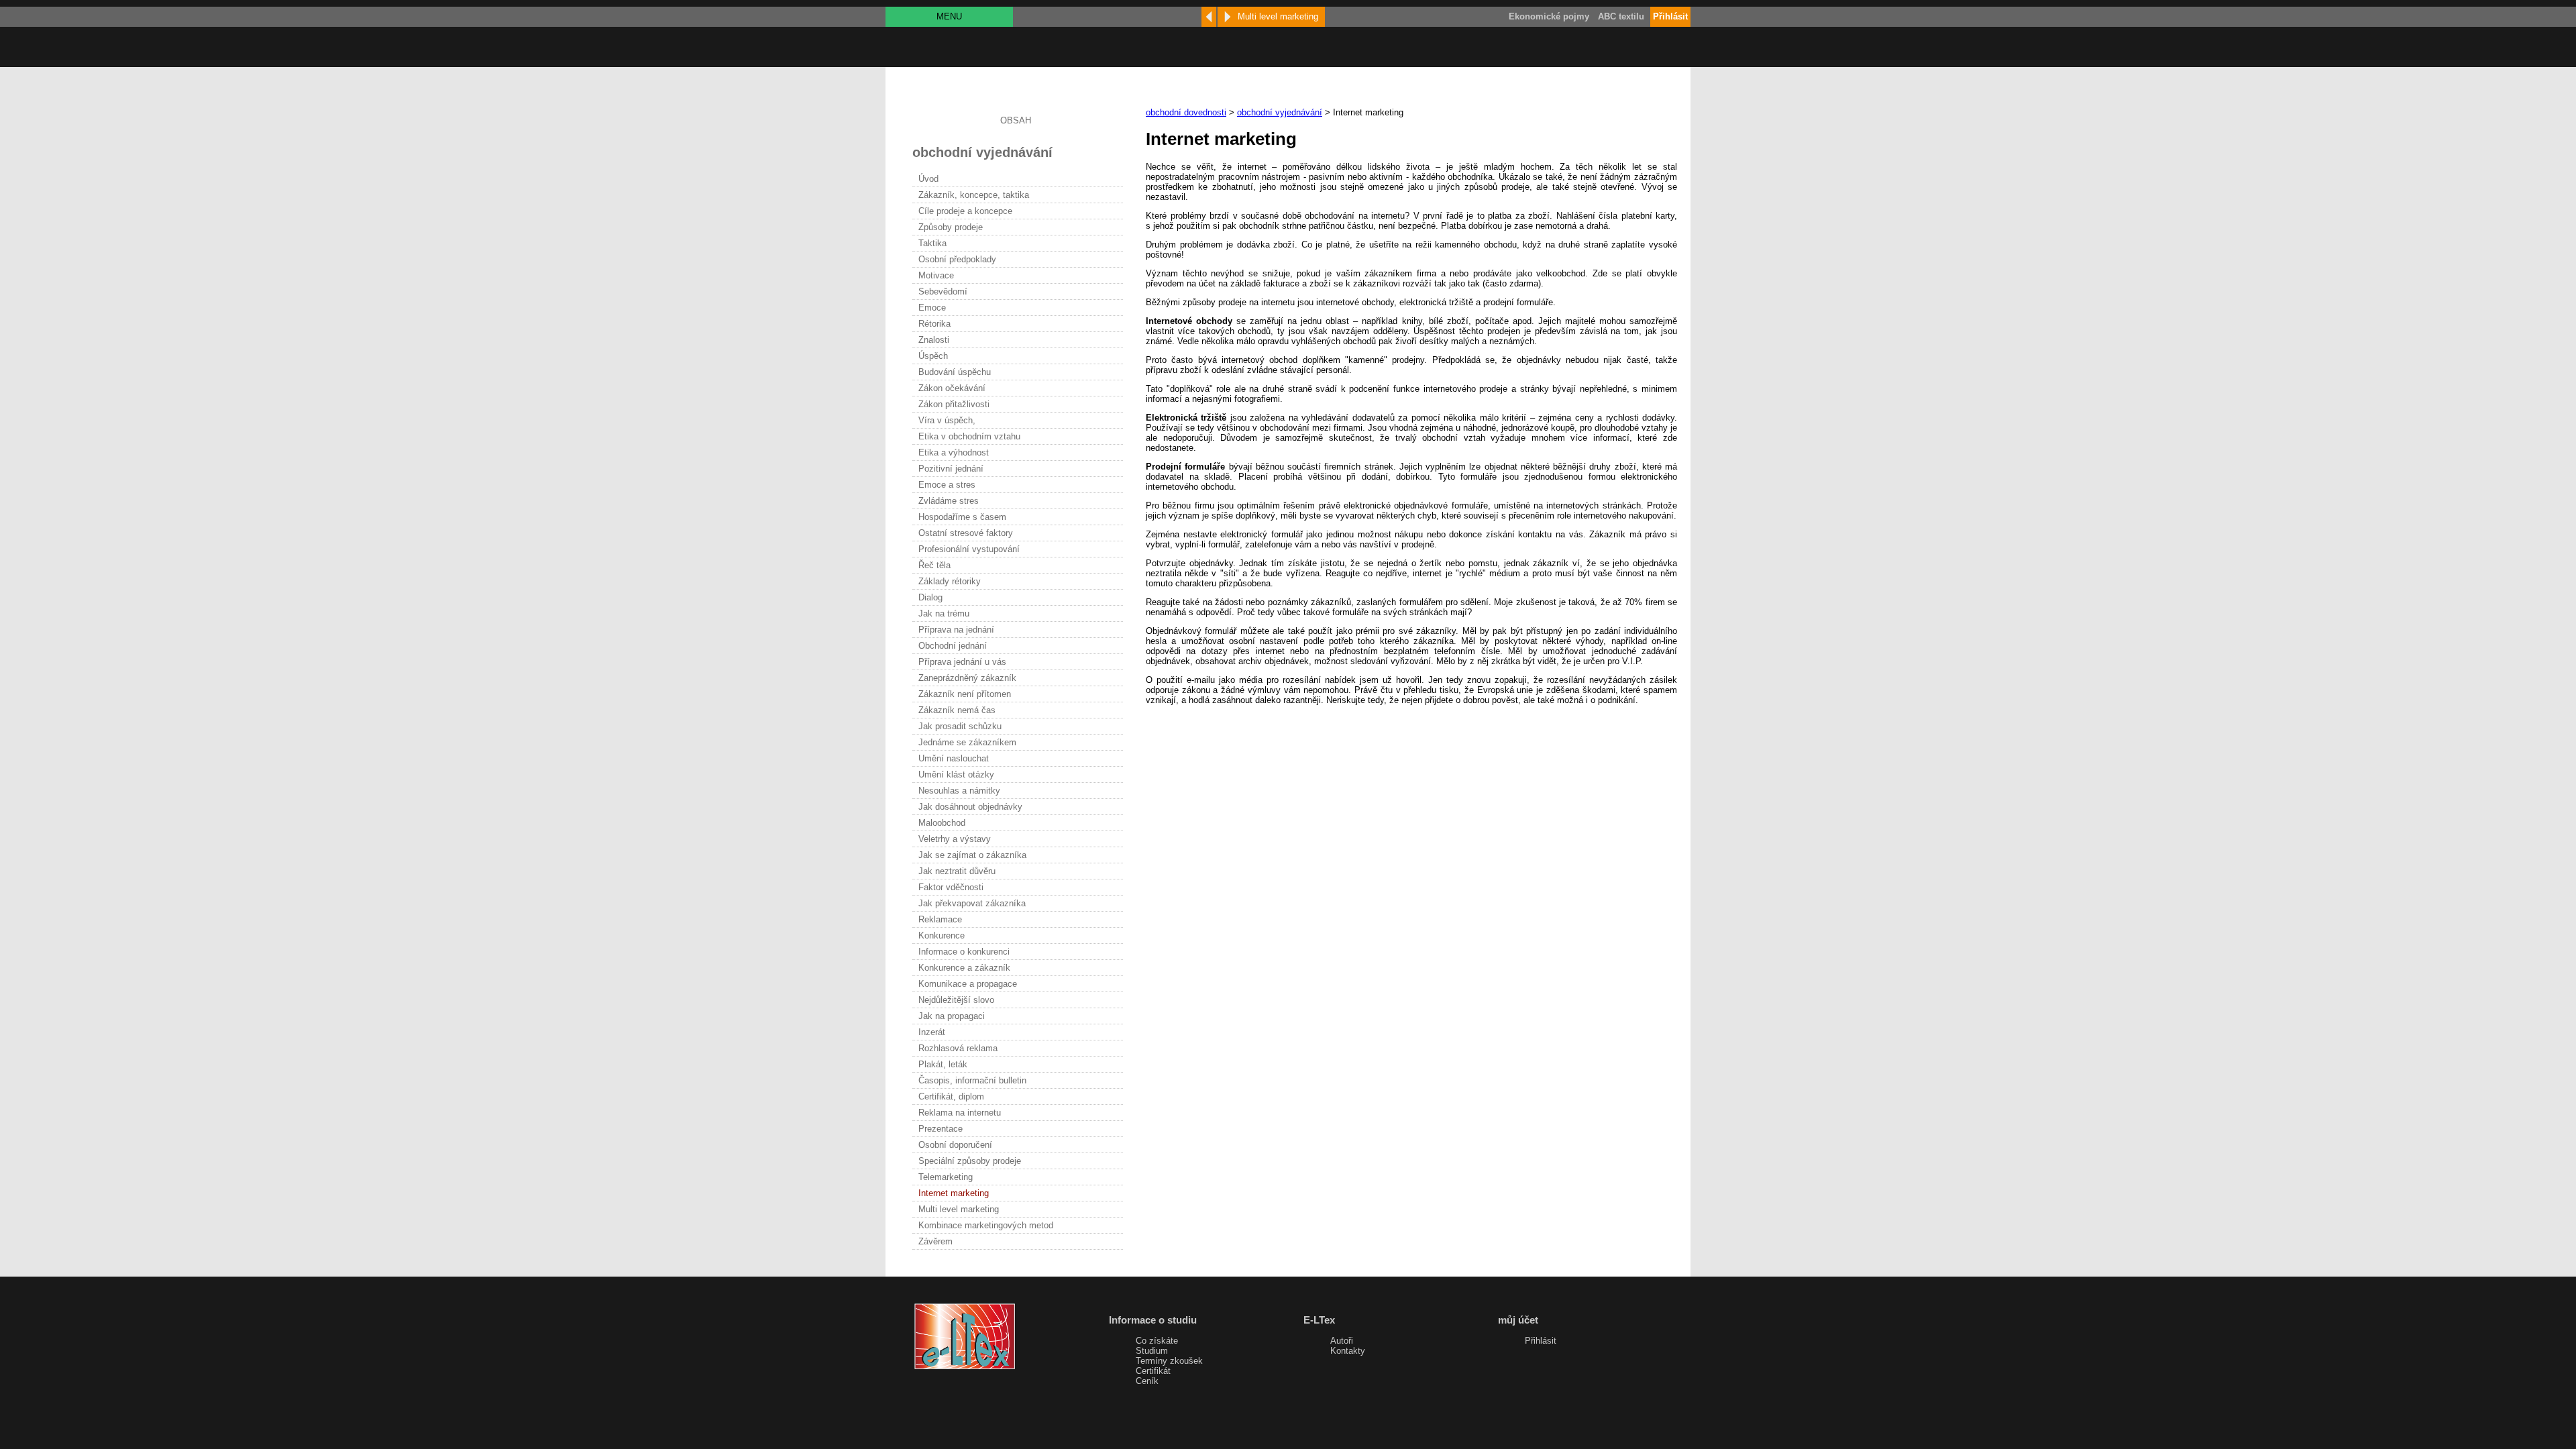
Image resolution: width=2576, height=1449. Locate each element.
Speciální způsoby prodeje (970, 1161)
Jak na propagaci (952, 1016)
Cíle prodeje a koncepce (965, 211)
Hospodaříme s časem (962, 517)
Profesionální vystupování (969, 549)
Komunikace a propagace (968, 984)
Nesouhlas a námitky (959, 791)
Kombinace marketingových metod (986, 1225)
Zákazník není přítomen (965, 694)
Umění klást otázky (956, 774)
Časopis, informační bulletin (972, 1080)
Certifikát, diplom (951, 1096)
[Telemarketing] (1209, 17)
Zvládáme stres (949, 501)
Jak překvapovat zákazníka (972, 903)
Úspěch (933, 356)
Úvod (928, 179)
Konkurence (942, 935)
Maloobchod (942, 823)
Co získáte (1157, 1341)
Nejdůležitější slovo (956, 1000)
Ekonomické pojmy (1549, 16)
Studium (1152, 1351)
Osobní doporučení (955, 1145)
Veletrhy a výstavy (955, 839)
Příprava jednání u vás (962, 662)
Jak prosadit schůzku (960, 726)
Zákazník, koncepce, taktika (974, 195)
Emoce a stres (947, 485)
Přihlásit (1541, 1341)
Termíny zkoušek (1169, 1361)
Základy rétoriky (950, 581)
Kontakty (1348, 1351)
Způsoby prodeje (951, 227)
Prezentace (941, 1129)
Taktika (932, 243)
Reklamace (940, 919)
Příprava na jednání (956, 630)
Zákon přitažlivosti (954, 404)
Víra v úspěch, (947, 420)
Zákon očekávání (952, 388)
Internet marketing (954, 1193)
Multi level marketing (959, 1209)
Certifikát (1153, 1371)
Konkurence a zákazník (964, 968)
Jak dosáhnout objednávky (970, 807)
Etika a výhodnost (954, 452)
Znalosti (934, 340)
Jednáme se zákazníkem (967, 742)
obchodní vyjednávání (1280, 112)
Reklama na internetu (960, 1113)
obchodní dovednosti (1186, 112)
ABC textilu (1621, 16)
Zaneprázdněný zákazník (967, 678)
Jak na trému (944, 613)
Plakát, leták (943, 1064)
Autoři (1342, 1341)
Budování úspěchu (955, 372)
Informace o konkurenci (964, 952)
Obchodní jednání (953, 646)
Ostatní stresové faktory (966, 533)
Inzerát (932, 1032)
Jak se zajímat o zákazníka (972, 855)
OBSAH (1016, 120)
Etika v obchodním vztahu (969, 436)
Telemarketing (946, 1177)
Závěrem (935, 1241)
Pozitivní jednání (951, 469)
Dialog (930, 597)
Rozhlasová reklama (958, 1048)
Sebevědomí (943, 291)
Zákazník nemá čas (957, 710)
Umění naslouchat (954, 758)
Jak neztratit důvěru (957, 871)
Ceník (1147, 1381)
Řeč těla (934, 565)
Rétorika (934, 324)
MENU (949, 16)
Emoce (932, 308)
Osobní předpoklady (957, 259)
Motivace (936, 275)
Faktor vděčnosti (951, 887)
